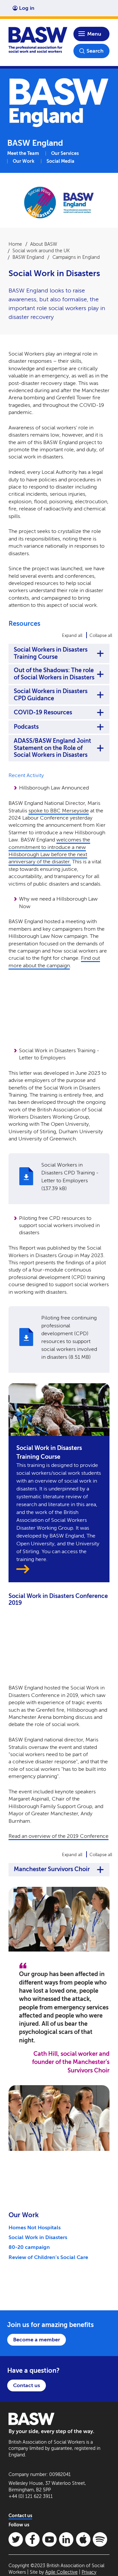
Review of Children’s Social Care (48, 2257)
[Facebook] (32, 2539)
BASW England (28, 257)
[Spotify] (100, 2539)
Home (15, 244)
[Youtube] (49, 2539)
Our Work (24, 161)
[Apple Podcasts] (83, 2539)
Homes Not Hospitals (35, 2227)
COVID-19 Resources (43, 712)
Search (95, 51)
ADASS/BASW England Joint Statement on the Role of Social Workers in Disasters (52, 748)
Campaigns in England (76, 257)
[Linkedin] (66, 2539)
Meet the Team (23, 153)
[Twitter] (16, 2539)
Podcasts (26, 727)
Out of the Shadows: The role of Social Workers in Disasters (54, 674)
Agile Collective (61, 2572)
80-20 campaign (29, 2247)
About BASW (44, 244)
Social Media (60, 161)
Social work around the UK (41, 251)
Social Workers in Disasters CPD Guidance (51, 695)
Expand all (72, 635)
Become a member (37, 2340)
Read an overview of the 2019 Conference (59, 1836)
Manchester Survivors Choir (52, 1869)
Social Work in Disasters (38, 2237)
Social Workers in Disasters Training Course (51, 653)
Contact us (27, 2385)
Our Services (65, 153)
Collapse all (101, 635)
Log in (27, 8)
